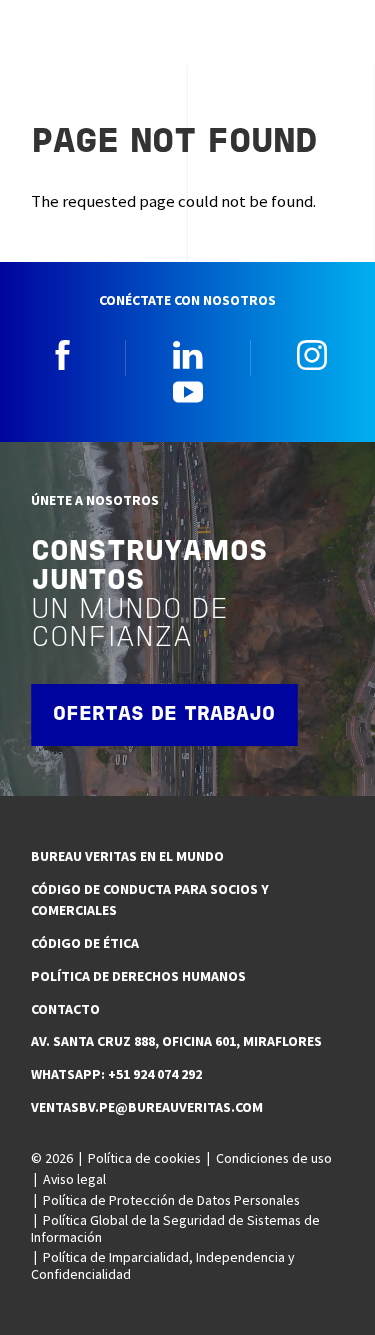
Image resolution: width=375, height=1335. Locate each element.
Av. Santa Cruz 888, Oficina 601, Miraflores (176, 1041)
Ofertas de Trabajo (164, 715)
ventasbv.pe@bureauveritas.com (147, 1107)
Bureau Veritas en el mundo (127, 856)
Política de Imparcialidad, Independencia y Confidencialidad (162, 1265)
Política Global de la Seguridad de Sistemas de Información (175, 1228)
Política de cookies (144, 1158)
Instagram (312, 355)
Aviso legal (74, 1179)
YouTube (188, 391)
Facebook (63, 355)
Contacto (65, 1009)
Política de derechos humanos (138, 976)
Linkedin (188, 355)
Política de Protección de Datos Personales (171, 1200)
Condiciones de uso (274, 1158)
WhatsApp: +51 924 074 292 (116, 1074)
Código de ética (85, 943)
